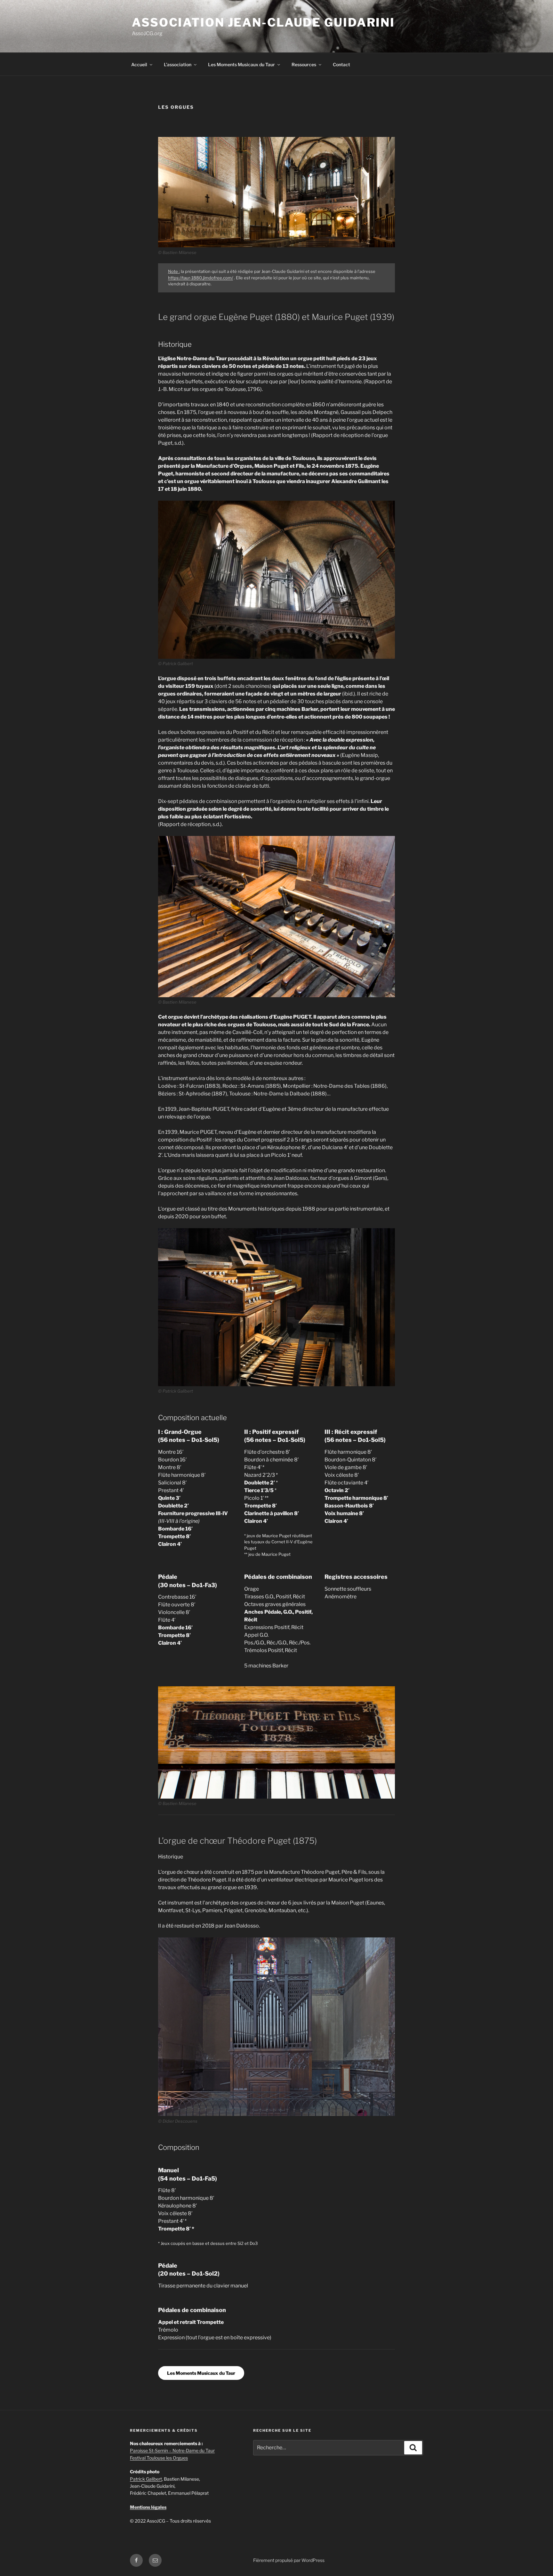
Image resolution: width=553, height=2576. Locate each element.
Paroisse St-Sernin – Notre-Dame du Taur (172, 2450)
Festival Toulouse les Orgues (159, 2458)
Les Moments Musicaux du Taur (241, 64)
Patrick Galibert (146, 2479)
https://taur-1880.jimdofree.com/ (200, 278)
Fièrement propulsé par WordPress (289, 2560)
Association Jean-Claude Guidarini (263, 22)
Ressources (304, 64)
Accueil (139, 64)
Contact (341, 64)
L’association (178, 64)
